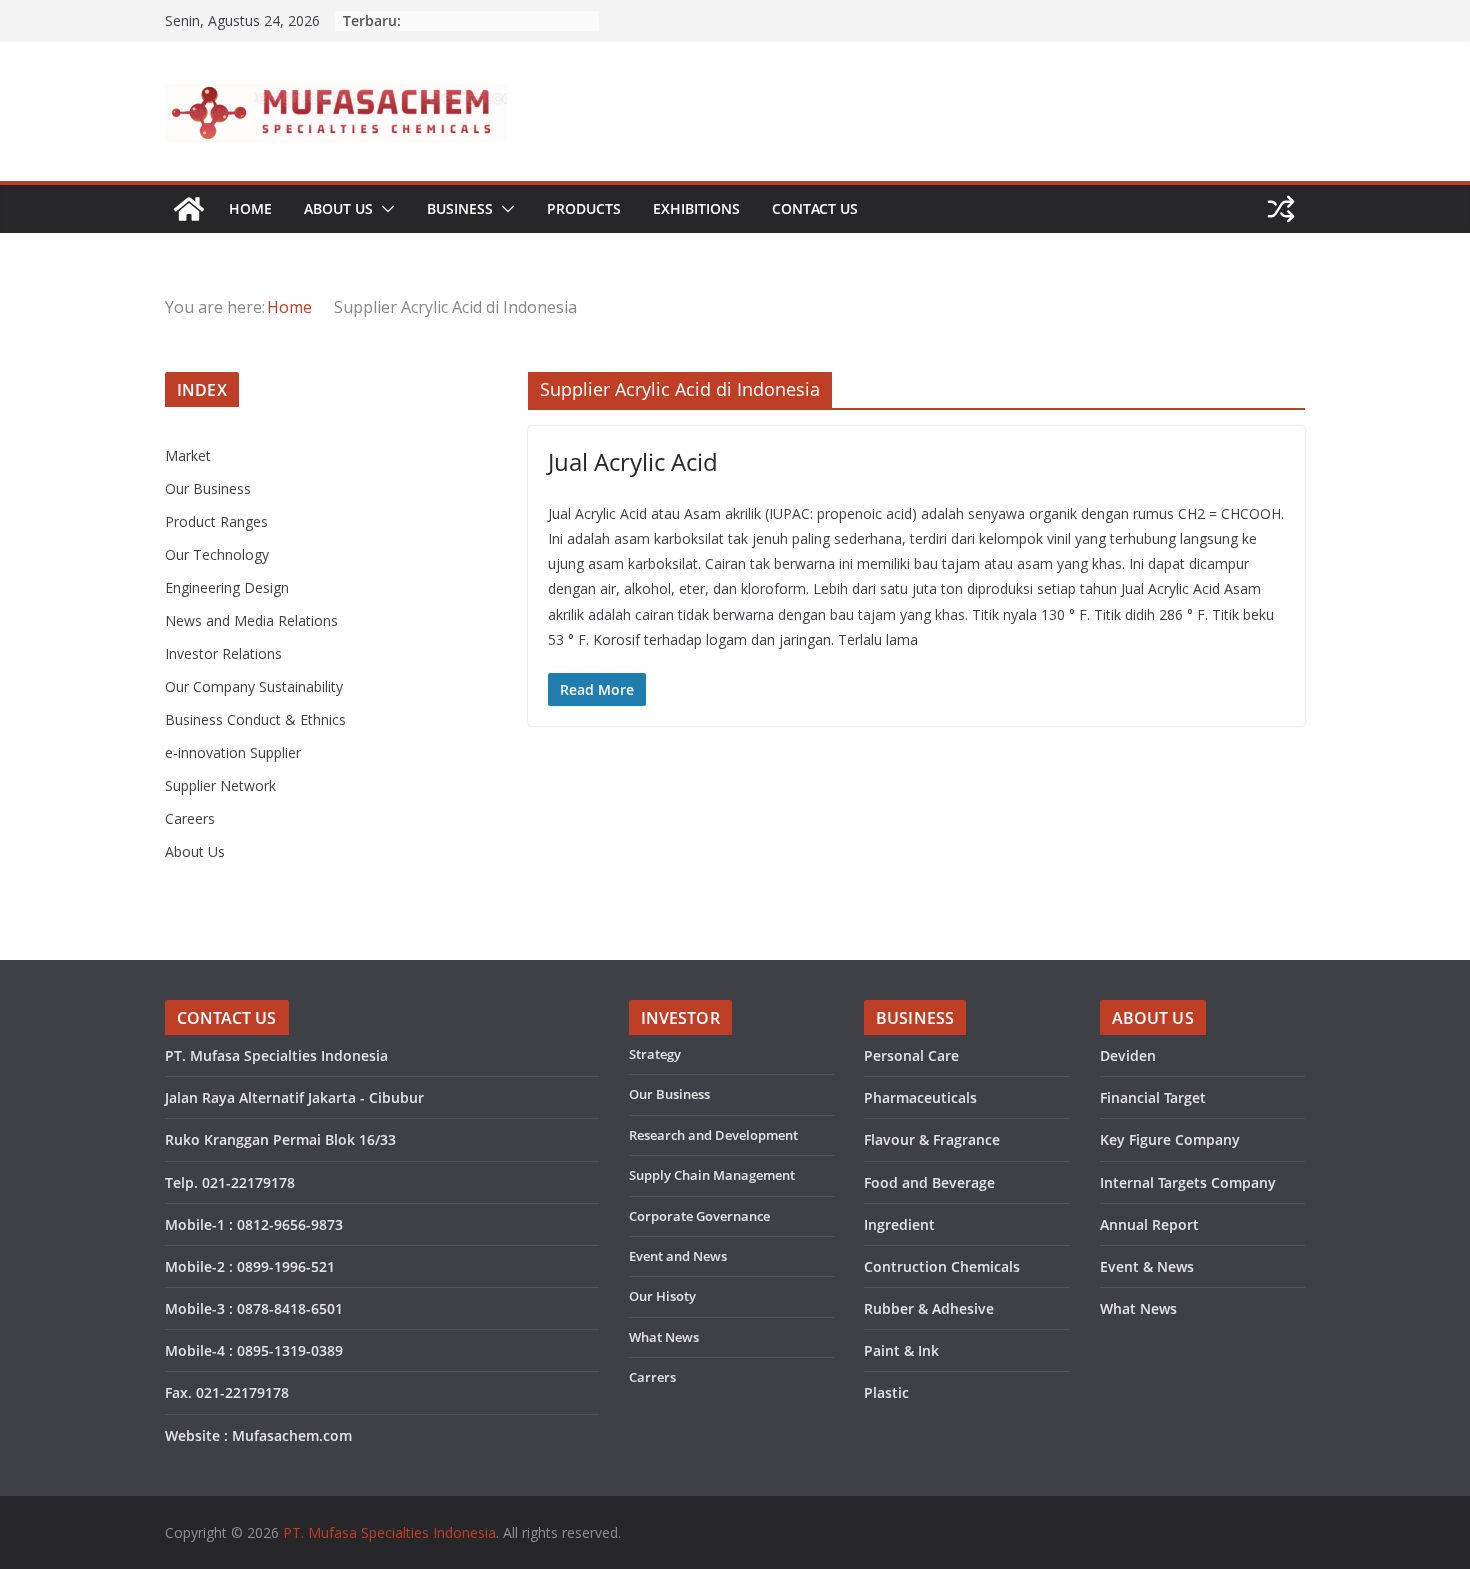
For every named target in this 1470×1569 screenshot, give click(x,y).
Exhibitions (696, 208)
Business (460, 208)
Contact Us (815, 208)
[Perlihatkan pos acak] (1281, 209)
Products (584, 208)
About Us (338, 208)
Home (250, 208)
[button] (384, 209)
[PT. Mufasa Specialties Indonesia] (189, 209)
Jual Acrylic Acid (633, 461)
